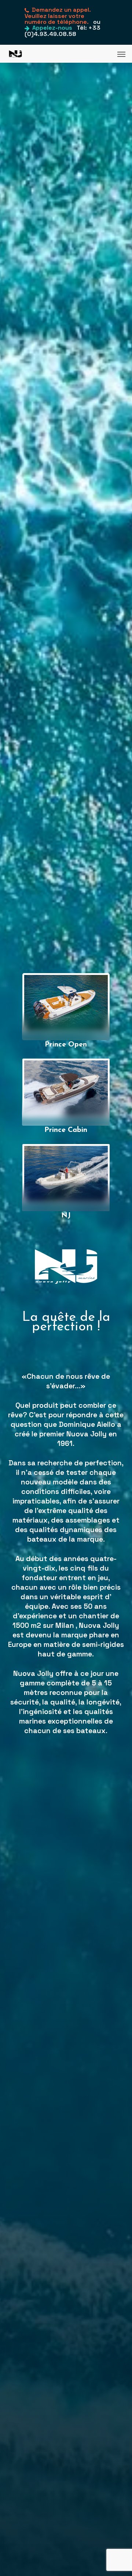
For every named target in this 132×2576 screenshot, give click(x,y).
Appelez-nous (52, 28)
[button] (121, 54)
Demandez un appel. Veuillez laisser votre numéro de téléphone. (58, 16)
